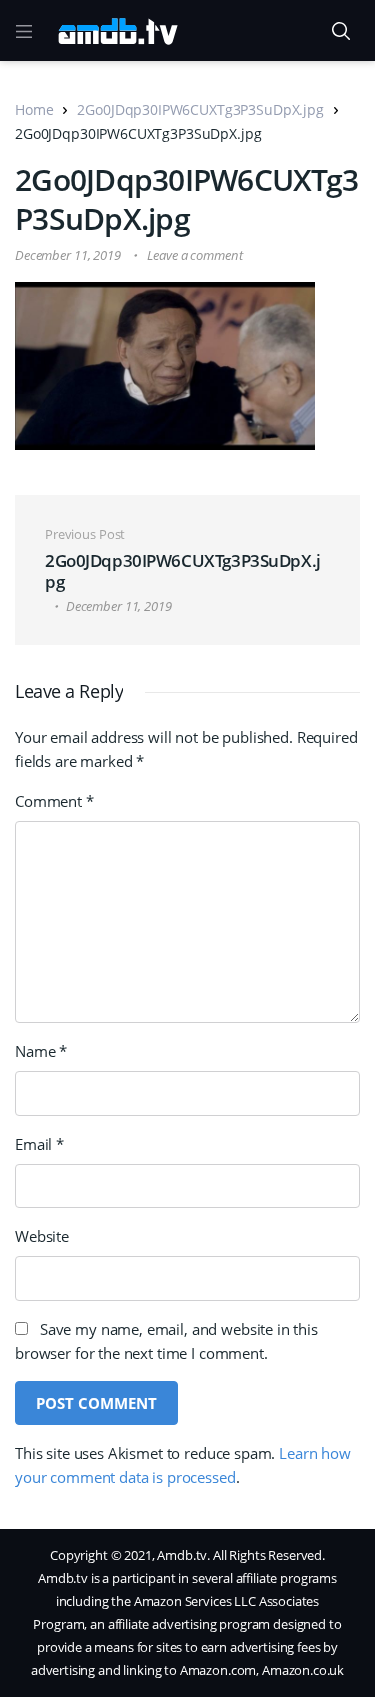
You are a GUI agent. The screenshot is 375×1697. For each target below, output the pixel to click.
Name (41, 1051)
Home (34, 109)
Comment (54, 801)
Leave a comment (194, 255)
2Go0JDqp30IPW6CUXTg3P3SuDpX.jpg (200, 109)
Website (42, 1236)
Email (39, 1144)
